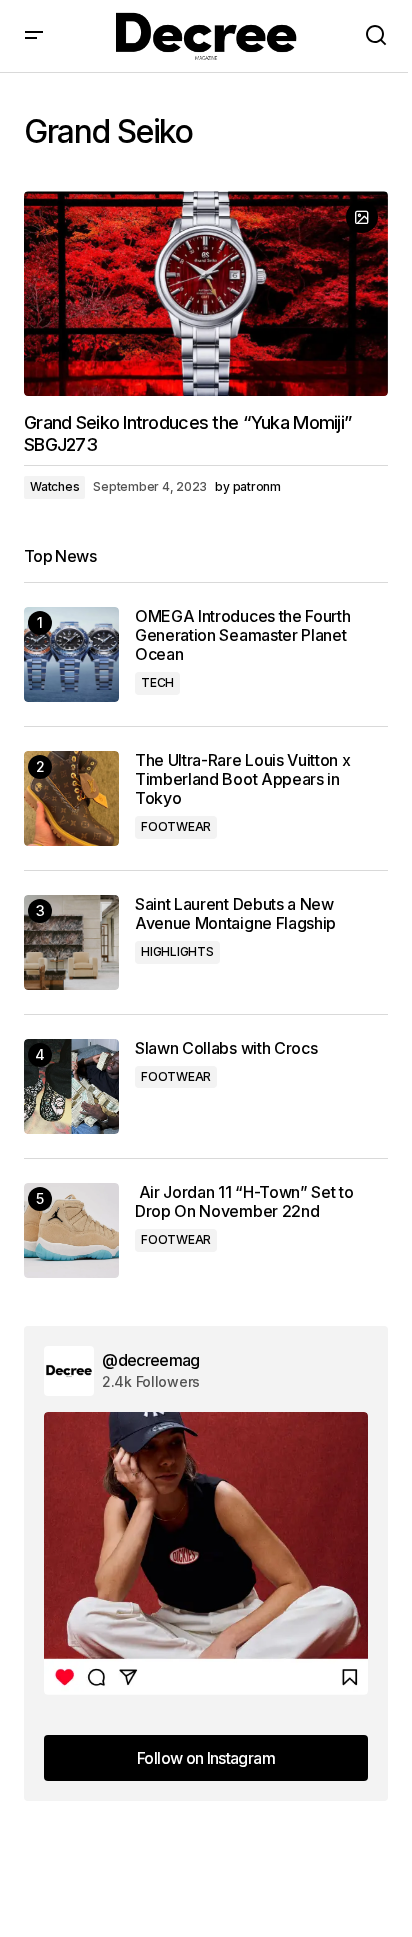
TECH (157, 682)
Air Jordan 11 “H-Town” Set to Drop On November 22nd (244, 1202)
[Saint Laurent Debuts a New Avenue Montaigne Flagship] (71, 942)
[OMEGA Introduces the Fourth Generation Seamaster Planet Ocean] (71, 654)
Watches (54, 486)
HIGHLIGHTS (177, 951)
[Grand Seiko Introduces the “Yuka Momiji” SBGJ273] (206, 293)
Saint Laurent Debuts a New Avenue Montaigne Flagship (235, 914)
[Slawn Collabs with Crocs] (71, 1086)
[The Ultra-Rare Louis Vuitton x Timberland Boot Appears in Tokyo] (71, 798)
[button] (34, 36)
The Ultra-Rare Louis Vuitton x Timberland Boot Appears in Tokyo (242, 779)
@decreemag (151, 1360)
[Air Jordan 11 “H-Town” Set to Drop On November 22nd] (71, 1230)
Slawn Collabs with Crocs (226, 1048)
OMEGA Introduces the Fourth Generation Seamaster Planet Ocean (242, 635)
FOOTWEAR (176, 826)
